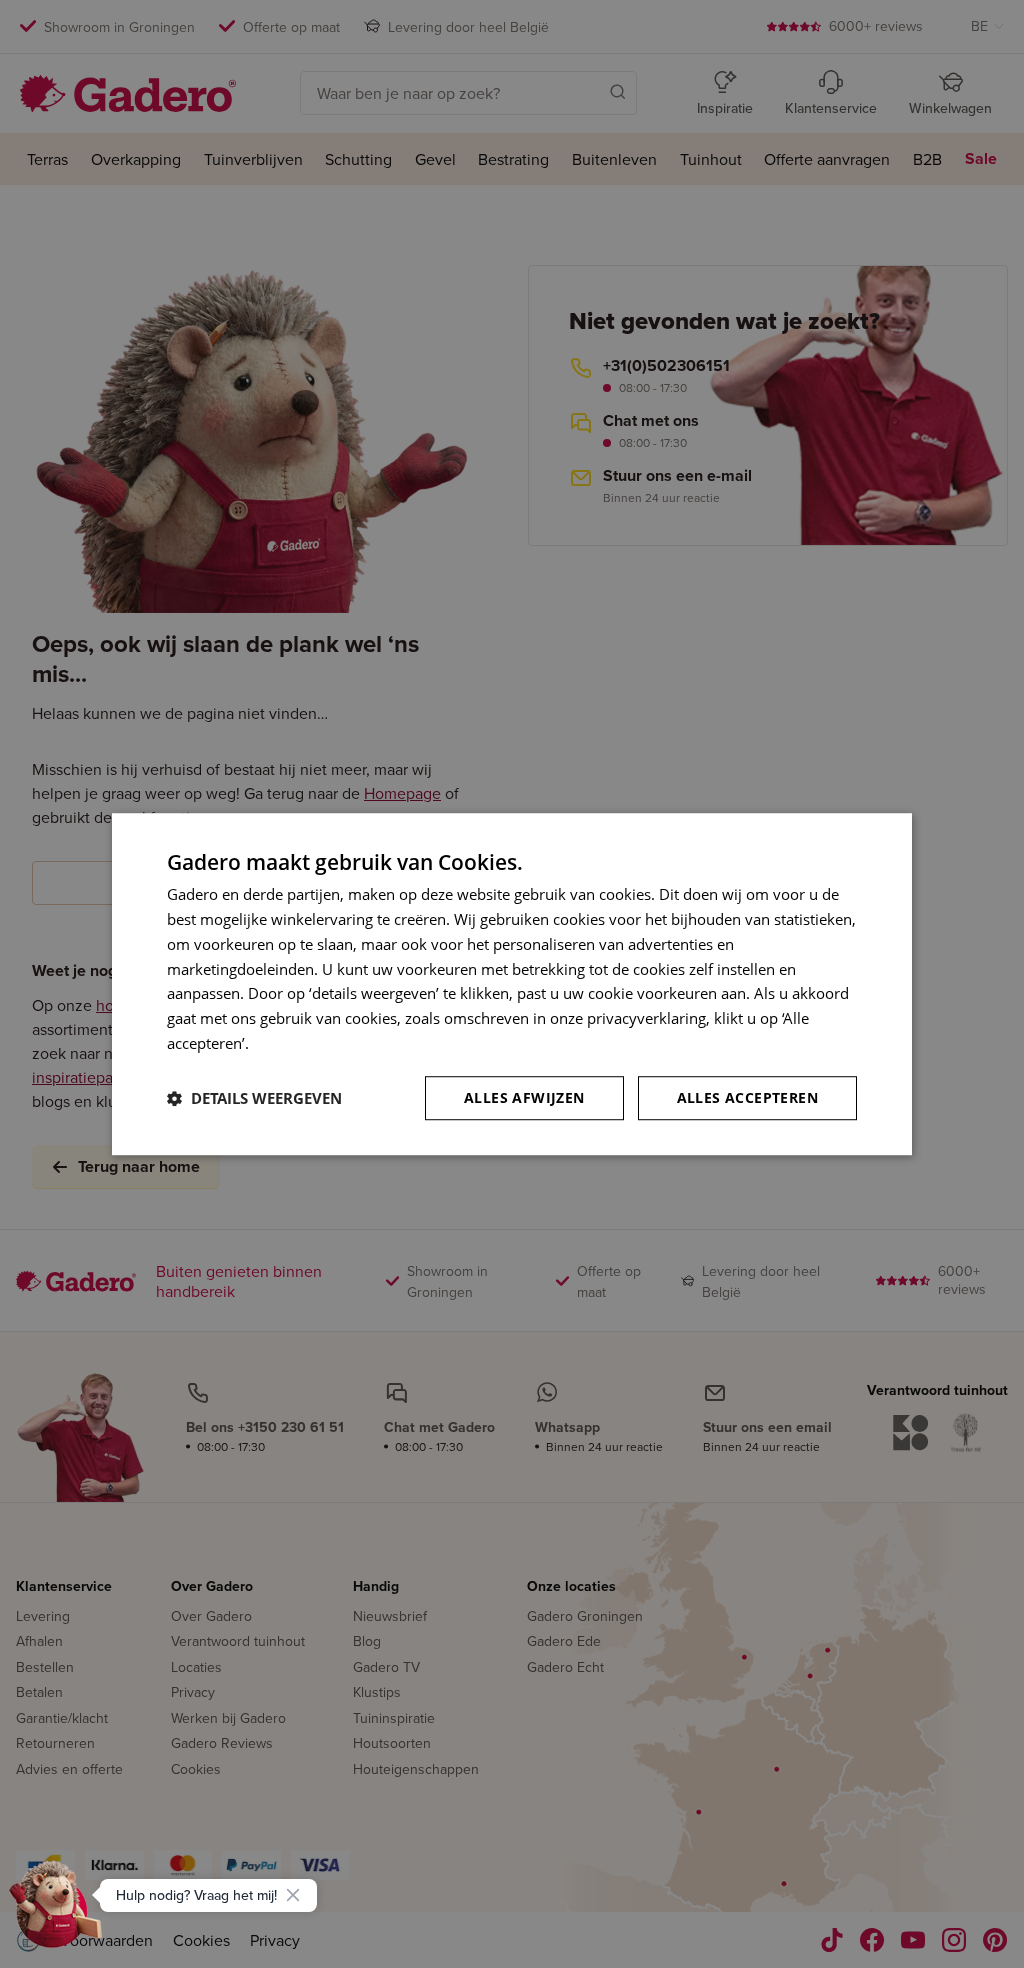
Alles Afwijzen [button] (524, 1097)
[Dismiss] (293, 1895)
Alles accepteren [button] (747, 1097)
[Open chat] (56, 1912)
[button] (254, 1098)
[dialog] (512, 984)
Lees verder (293, 1043)
